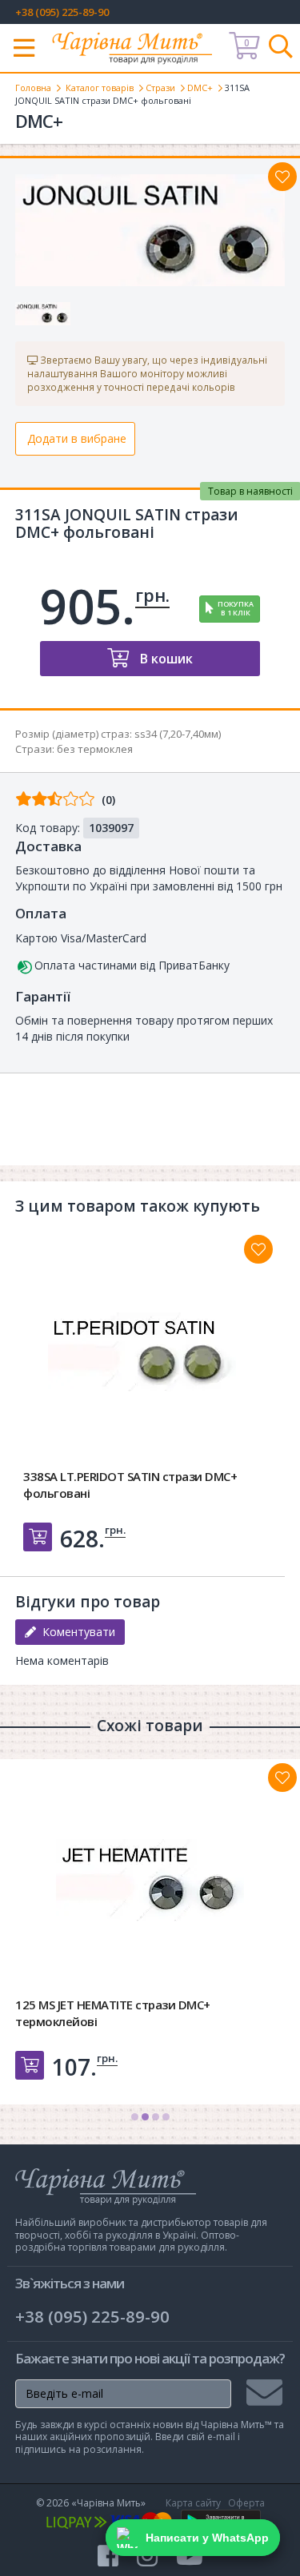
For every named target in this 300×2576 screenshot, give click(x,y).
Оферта (246, 2503)
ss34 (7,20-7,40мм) (178, 734)
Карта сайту (193, 2503)
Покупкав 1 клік (236, 608)
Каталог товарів (100, 88)
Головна (33, 88)
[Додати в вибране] (282, 177)
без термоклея (95, 749)
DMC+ (200, 88)
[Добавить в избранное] (258, 1249)
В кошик (165, 659)
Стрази (160, 88)
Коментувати (76, 1632)
